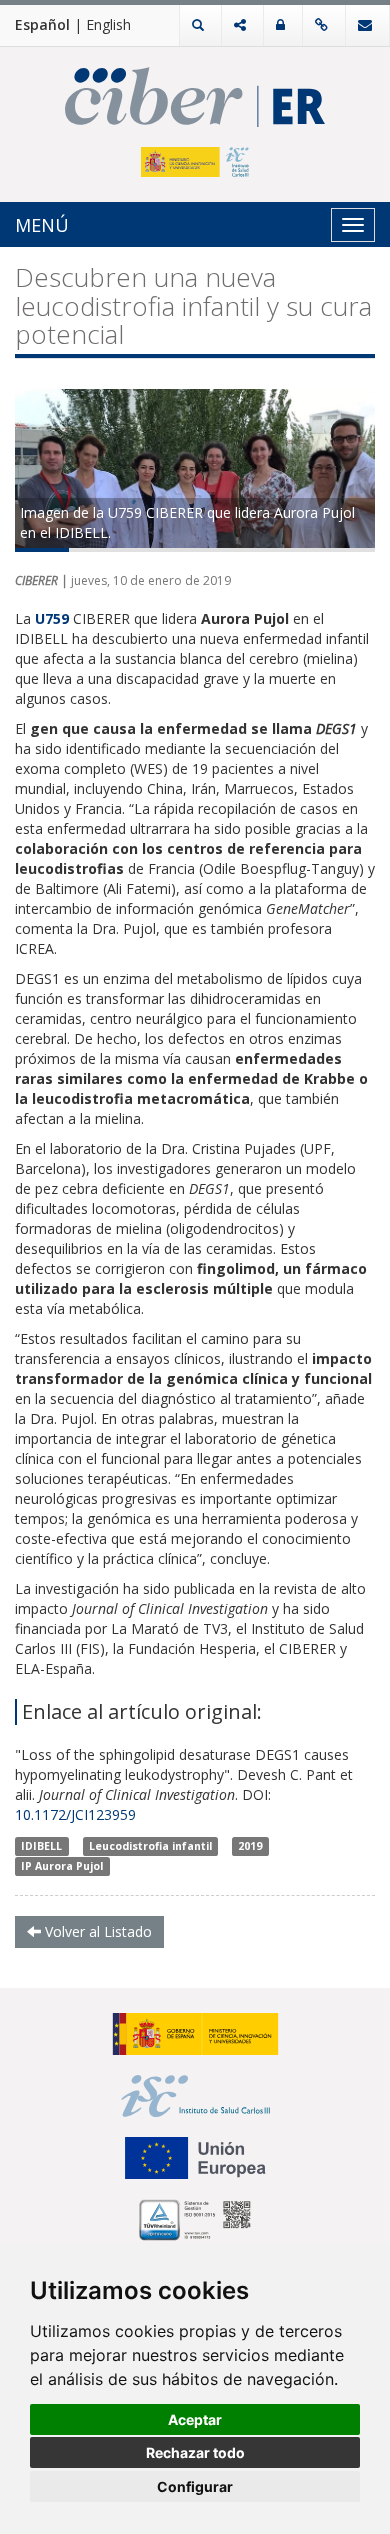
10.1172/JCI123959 (75, 1814)
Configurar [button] (195, 2486)
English (108, 24)
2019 (250, 1846)
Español (42, 24)
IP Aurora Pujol (62, 1866)
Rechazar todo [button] (195, 2452)
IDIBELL (41, 1846)
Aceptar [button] (195, 2419)
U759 (54, 618)
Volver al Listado (96, 1931)
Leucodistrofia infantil (150, 1846)
